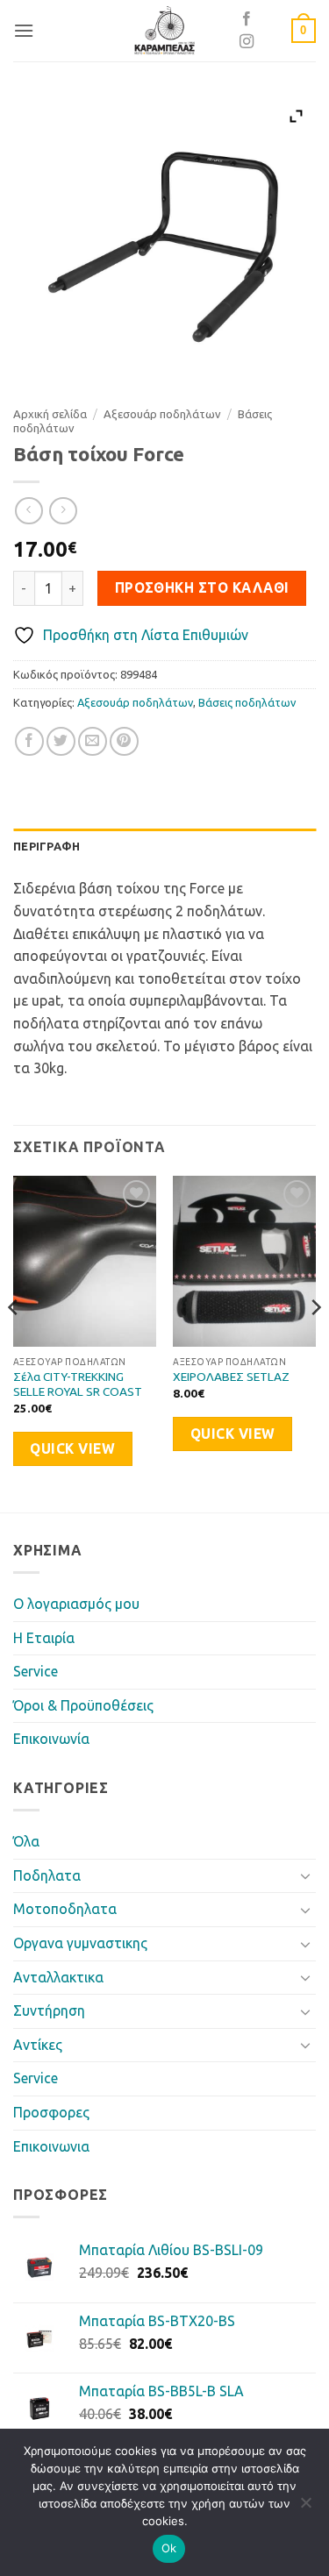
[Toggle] (305, 1875)
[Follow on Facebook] (247, 19)
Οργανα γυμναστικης (80, 1943)
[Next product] (29, 511)
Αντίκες (38, 2045)
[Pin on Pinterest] (124, 741)
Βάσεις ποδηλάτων (247, 702)
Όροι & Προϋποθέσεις (83, 1705)
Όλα (26, 1841)
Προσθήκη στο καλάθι (202, 588)
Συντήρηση (49, 2010)
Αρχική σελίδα (50, 414)
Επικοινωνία (51, 1739)
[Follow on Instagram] (247, 42)
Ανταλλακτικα (58, 1977)
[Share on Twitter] (61, 741)
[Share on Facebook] (29, 741)
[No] (305, 2508)
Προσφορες (51, 2112)
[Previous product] (63, 511)
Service (36, 1671)
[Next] (315, 1342)
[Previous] (14, 1342)
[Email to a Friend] (93, 741)
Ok (169, 2548)
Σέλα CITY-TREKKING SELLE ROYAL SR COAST (78, 1384)
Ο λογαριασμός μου (76, 1604)
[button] (24, 30)
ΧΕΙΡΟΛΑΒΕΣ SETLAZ (231, 1377)
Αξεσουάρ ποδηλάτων (162, 414)
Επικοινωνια (51, 2146)
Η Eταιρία (44, 1638)
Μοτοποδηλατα (65, 1909)
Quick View (72, 1449)
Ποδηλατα (47, 1875)
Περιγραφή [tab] (46, 846)
